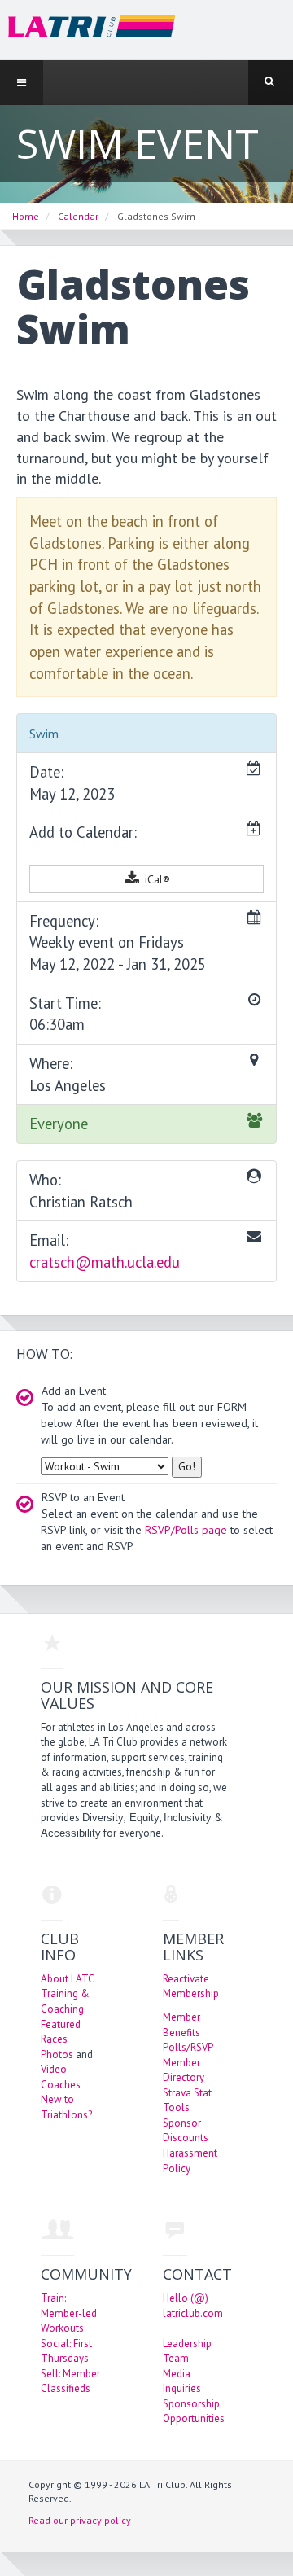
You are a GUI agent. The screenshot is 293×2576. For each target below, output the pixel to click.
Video (54, 2069)
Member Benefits (181, 2025)
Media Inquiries (182, 2381)
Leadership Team (187, 2351)
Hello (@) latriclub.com (193, 2306)
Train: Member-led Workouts (69, 2313)
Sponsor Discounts (186, 2131)
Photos (57, 2055)
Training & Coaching (65, 2001)
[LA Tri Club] (88, 29)
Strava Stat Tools (187, 2101)
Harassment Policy (190, 2161)
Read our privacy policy (80, 2520)
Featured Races (61, 2032)
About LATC (68, 1979)
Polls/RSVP (188, 2047)
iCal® (156, 879)
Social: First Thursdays (66, 2351)
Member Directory (184, 2070)
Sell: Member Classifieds (70, 2381)
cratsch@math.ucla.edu (105, 1262)
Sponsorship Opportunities (194, 2412)
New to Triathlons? (66, 2107)
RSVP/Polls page (186, 1530)
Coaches (61, 2085)
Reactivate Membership (191, 1987)
